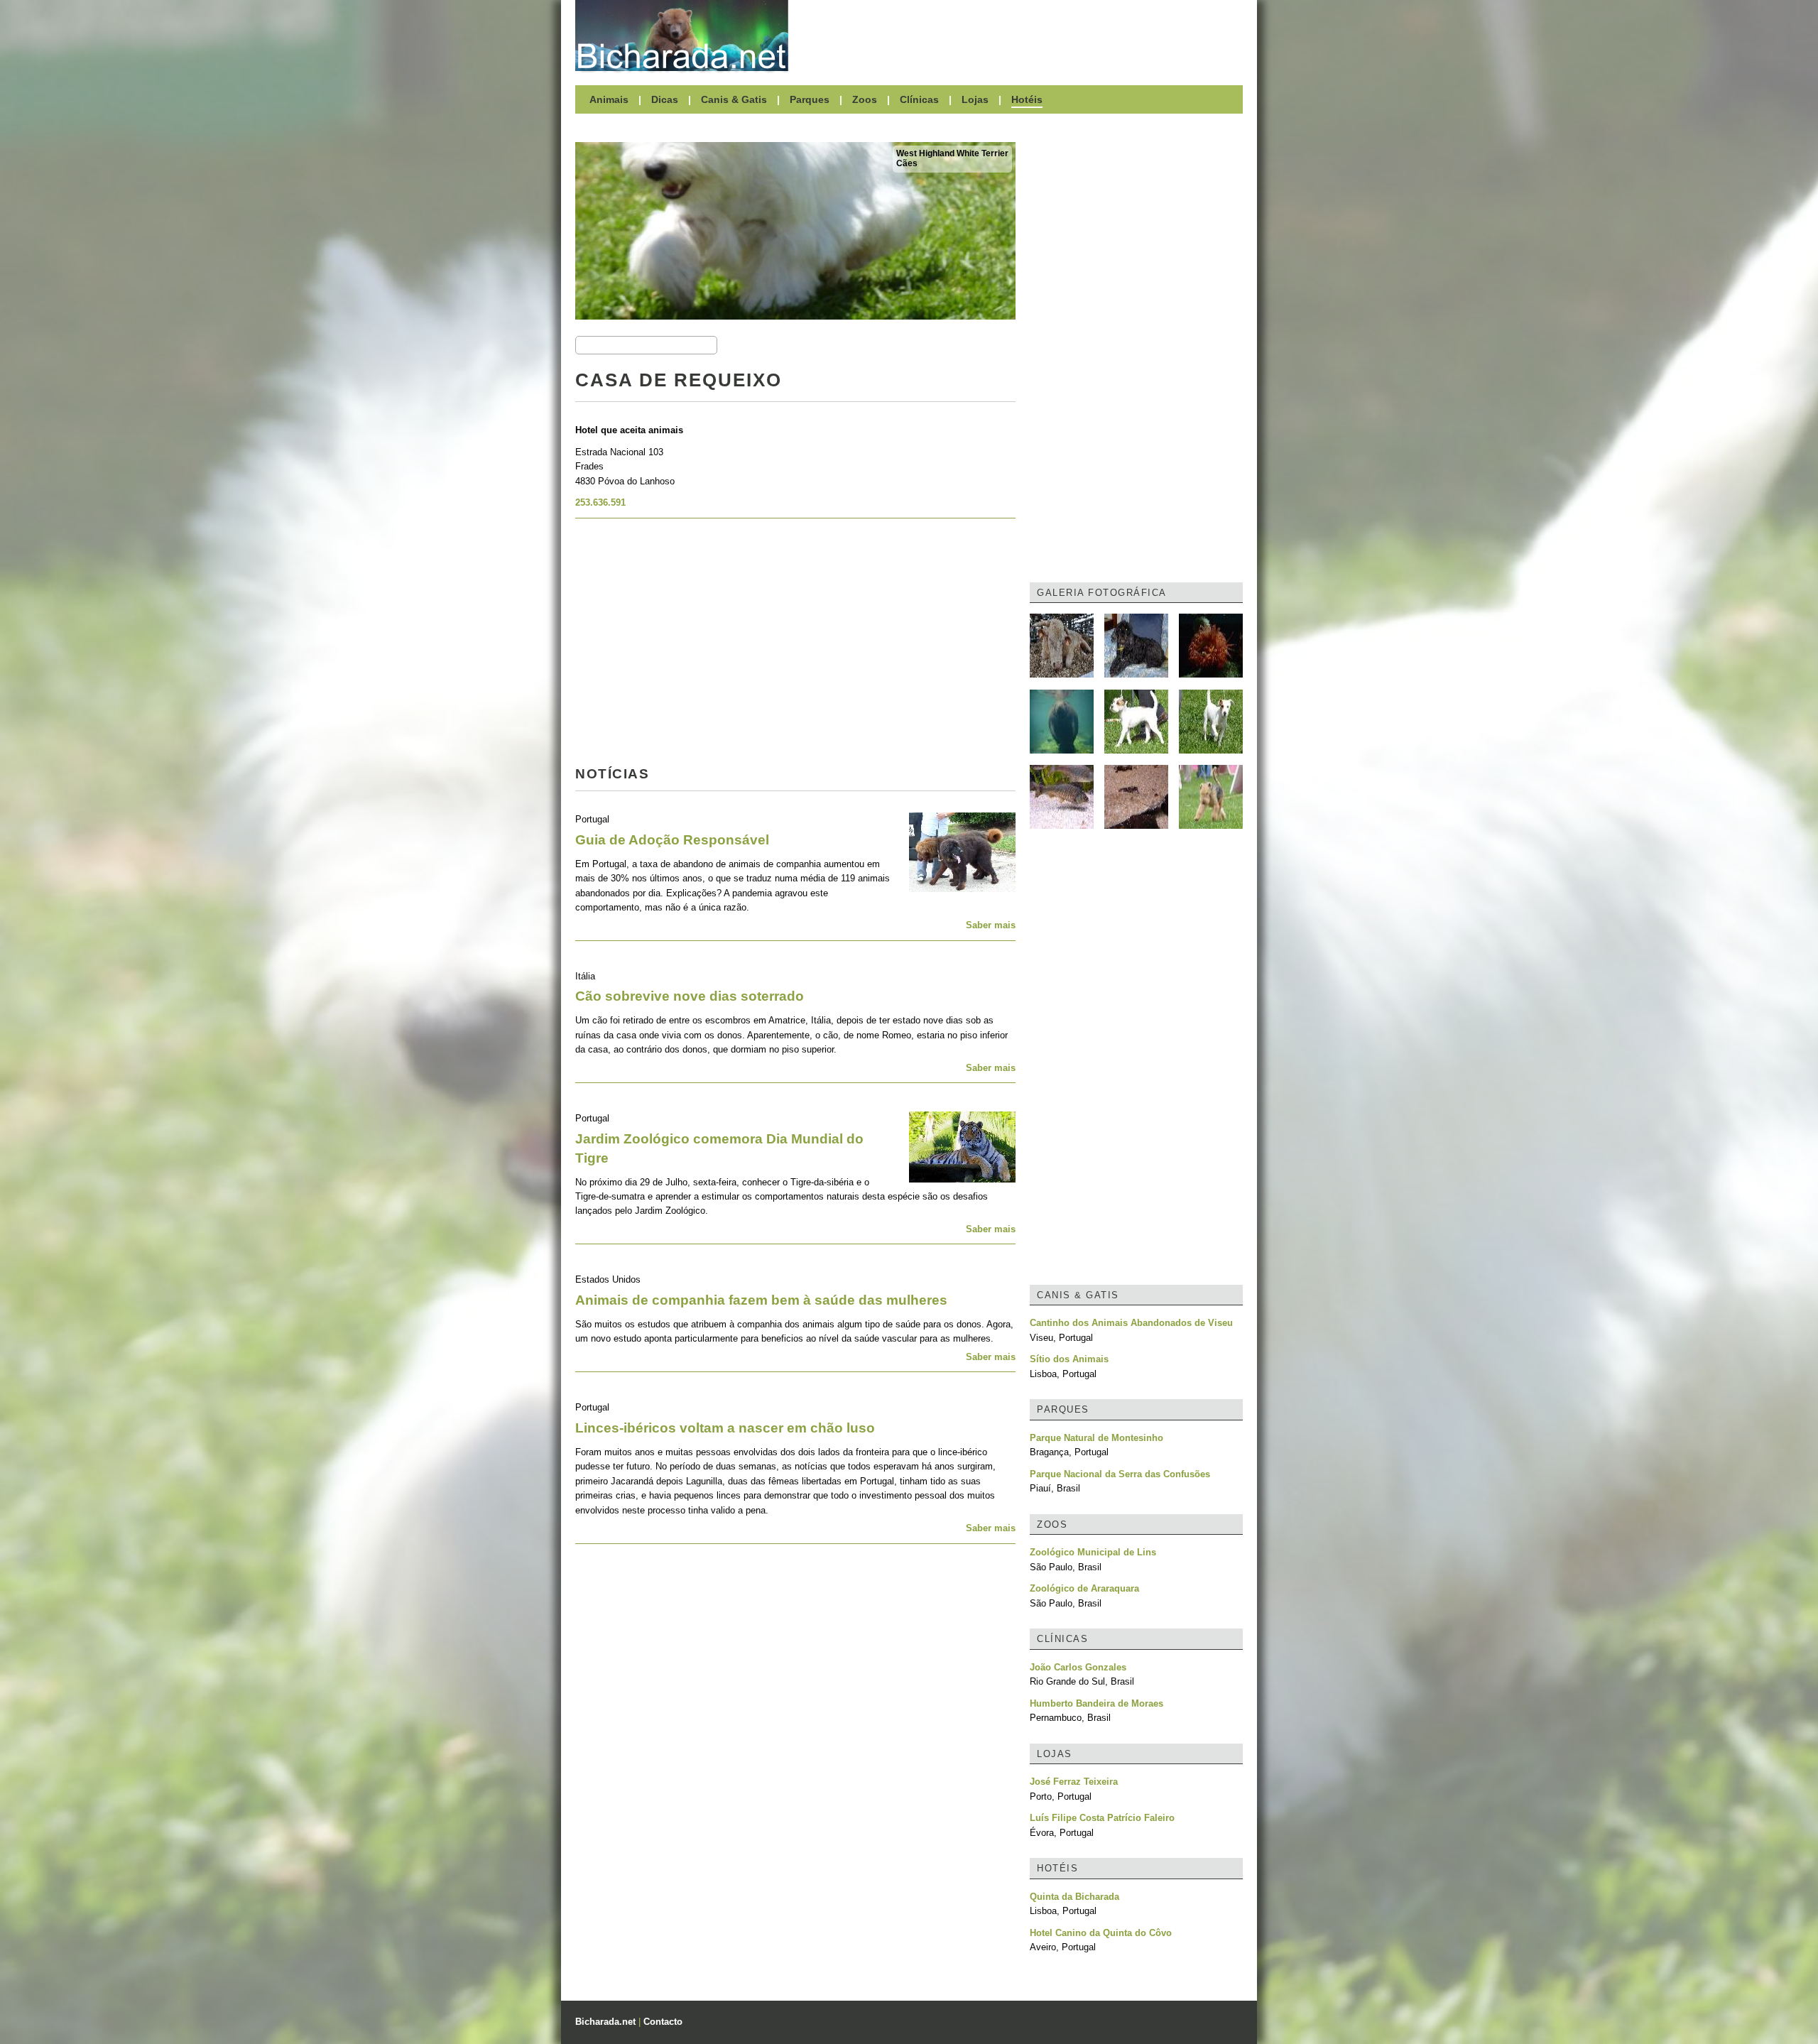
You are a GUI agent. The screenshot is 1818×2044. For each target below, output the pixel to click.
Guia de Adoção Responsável (672, 840)
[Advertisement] (1023, 36)
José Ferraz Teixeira (1074, 1782)
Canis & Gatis (734, 99)
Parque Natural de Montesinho (1096, 1438)
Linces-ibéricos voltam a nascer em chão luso (725, 1428)
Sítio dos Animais (1069, 1359)
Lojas (975, 99)
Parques (810, 99)
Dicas (665, 99)
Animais (609, 99)
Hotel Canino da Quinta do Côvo (1101, 1933)
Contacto (663, 2022)
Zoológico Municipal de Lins (1093, 1552)
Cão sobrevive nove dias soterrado (690, 996)
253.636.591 (600, 502)
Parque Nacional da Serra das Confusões (1120, 1474)
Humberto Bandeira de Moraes (1096, 1703)
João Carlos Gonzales (1078, 1667)
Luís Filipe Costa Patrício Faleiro (1102, 1818)
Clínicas (919, 99)
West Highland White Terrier (952, 153)
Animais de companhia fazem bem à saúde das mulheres (761, 1300)
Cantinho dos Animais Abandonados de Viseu (1131, 1323)
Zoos (865, 99)
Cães (907, 163)
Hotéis (1027, 99)
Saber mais (991, 925)
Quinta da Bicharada (1074, 1897)
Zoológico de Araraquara (1084, 1588)
